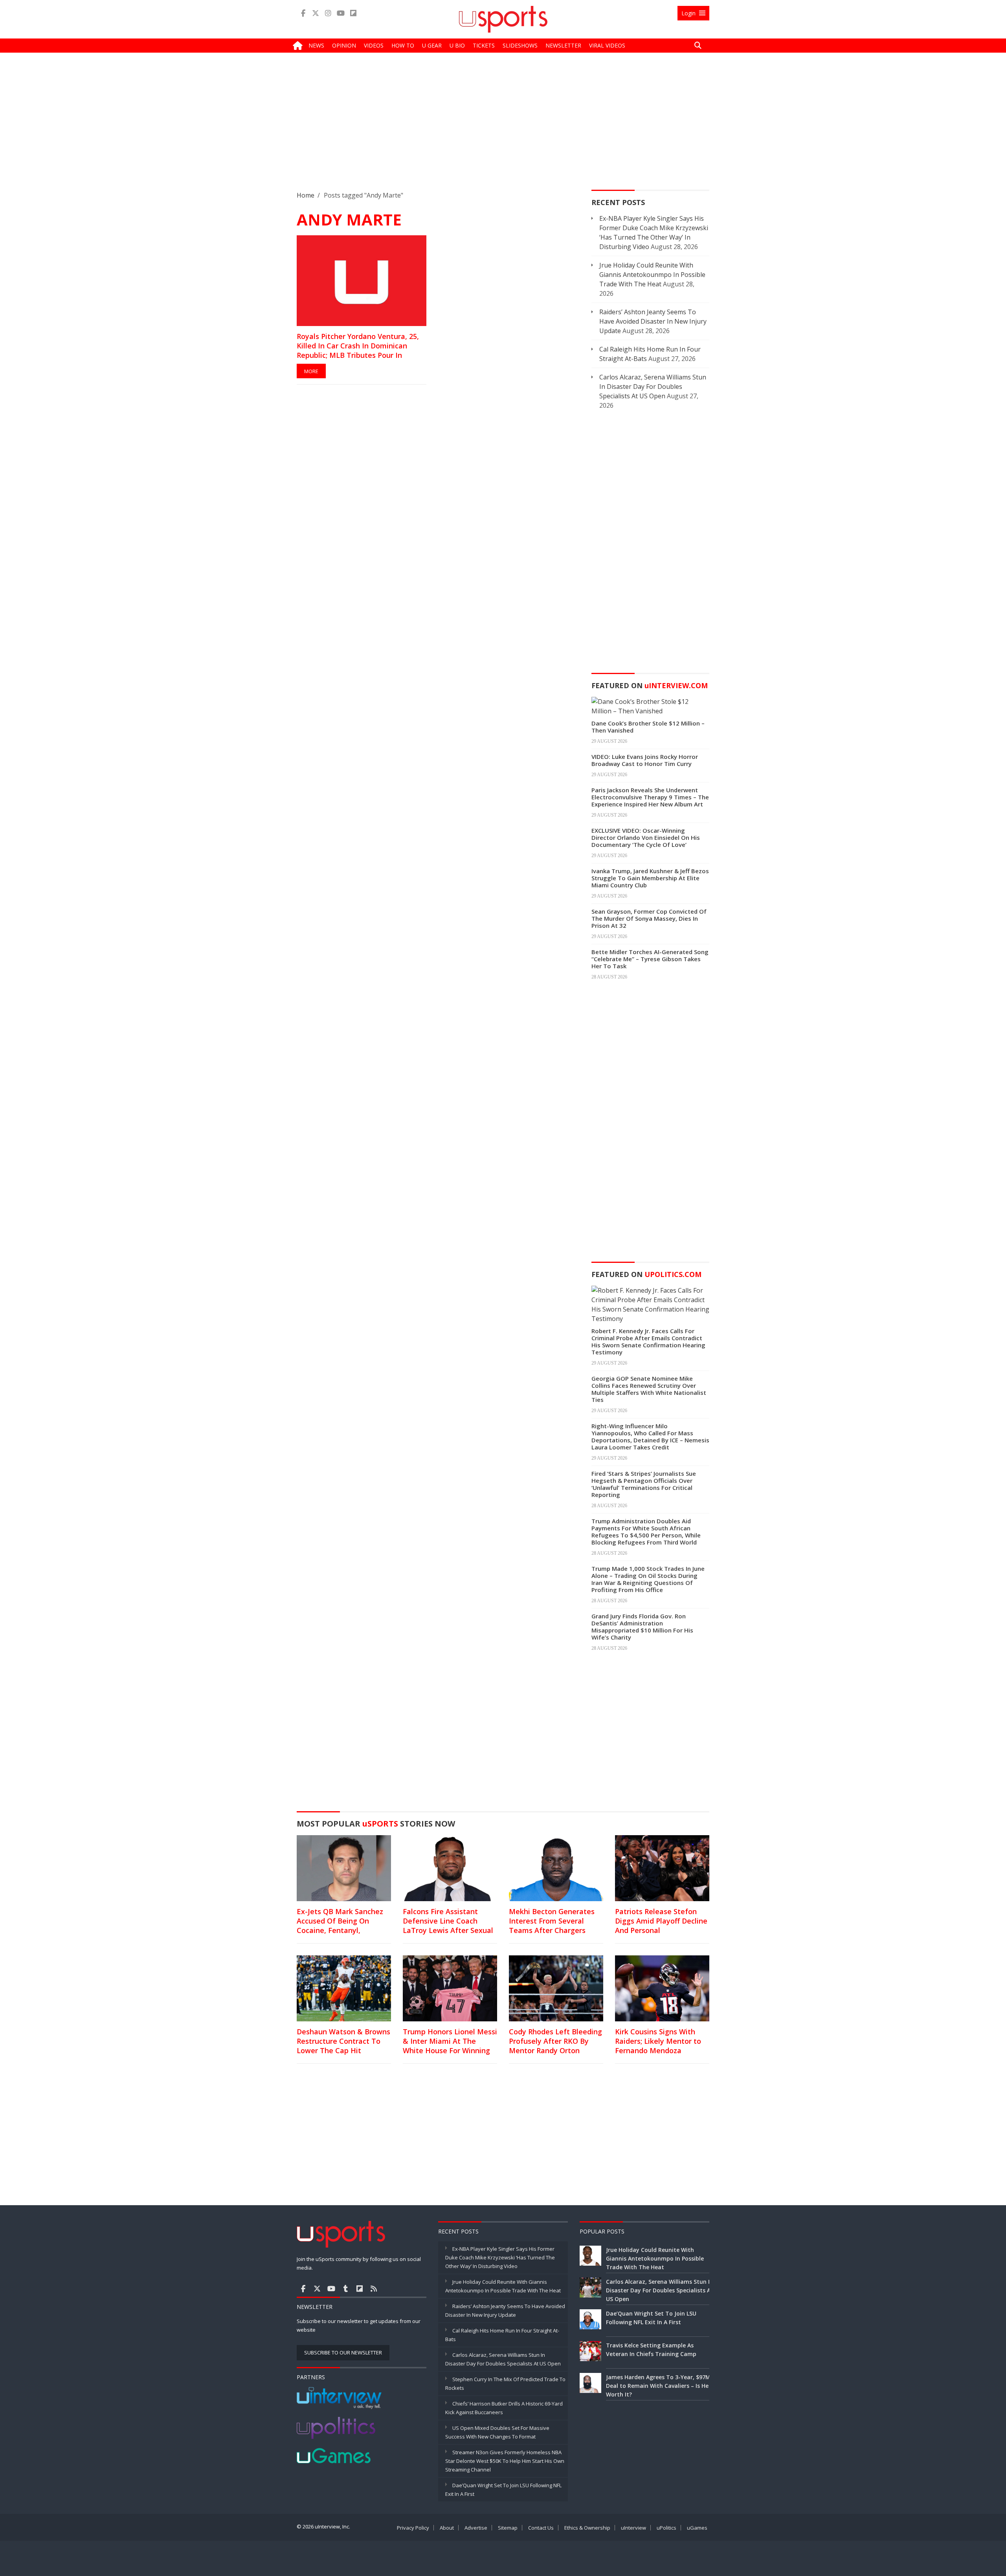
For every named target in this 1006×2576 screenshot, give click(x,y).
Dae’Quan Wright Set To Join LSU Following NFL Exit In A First (651, 2318)
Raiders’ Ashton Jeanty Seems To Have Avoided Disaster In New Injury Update (653, 321)
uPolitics (666, 2528)
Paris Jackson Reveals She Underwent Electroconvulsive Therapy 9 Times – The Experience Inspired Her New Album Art (650, 797)
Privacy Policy (413, 2528)
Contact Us (541, 2528)
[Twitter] (316, 13)
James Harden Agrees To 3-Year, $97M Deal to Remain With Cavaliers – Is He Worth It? (658, 2386)
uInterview (633, 2528)
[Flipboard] (353, 13)
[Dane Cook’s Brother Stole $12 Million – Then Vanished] (650, 705)
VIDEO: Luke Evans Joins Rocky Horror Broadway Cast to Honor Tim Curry (645, 760)
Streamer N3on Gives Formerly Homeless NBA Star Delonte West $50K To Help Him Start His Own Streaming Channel (505, 2461)
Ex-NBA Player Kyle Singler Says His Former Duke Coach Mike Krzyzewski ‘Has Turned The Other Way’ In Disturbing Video (500, 2257)
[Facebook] (303, 13)
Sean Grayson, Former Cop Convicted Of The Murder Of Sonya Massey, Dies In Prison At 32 (649, 918)
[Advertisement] (503, 128)
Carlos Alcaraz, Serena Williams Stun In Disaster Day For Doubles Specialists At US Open (653, 387)
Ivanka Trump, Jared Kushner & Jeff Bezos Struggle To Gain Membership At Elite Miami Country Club (650, 878)
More (311, 371)
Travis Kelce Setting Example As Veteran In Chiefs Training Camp (651, 2350)
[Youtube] (341, 13)
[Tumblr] (345, 2288)
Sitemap (508, 2528)
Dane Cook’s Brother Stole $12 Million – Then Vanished (648, 727)
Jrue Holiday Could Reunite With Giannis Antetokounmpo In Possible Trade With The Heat (652, 275)
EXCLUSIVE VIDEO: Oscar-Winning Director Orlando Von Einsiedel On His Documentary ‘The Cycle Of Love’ (646, 837)
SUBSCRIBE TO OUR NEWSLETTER (343, 2352)
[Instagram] (328, 13)
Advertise (476, 2528)
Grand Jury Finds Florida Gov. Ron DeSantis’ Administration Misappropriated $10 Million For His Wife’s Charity (642, 1627)
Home (306, 195)
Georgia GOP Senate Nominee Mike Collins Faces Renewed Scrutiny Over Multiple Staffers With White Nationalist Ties (649, 1389)
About (447, 2528)
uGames (697, 2528)
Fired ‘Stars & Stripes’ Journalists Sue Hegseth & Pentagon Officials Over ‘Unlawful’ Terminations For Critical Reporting (644, 1484)
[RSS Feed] (374, 2288)
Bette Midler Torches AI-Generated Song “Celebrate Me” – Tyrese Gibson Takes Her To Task (650, 959)
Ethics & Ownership (587, 2528)
